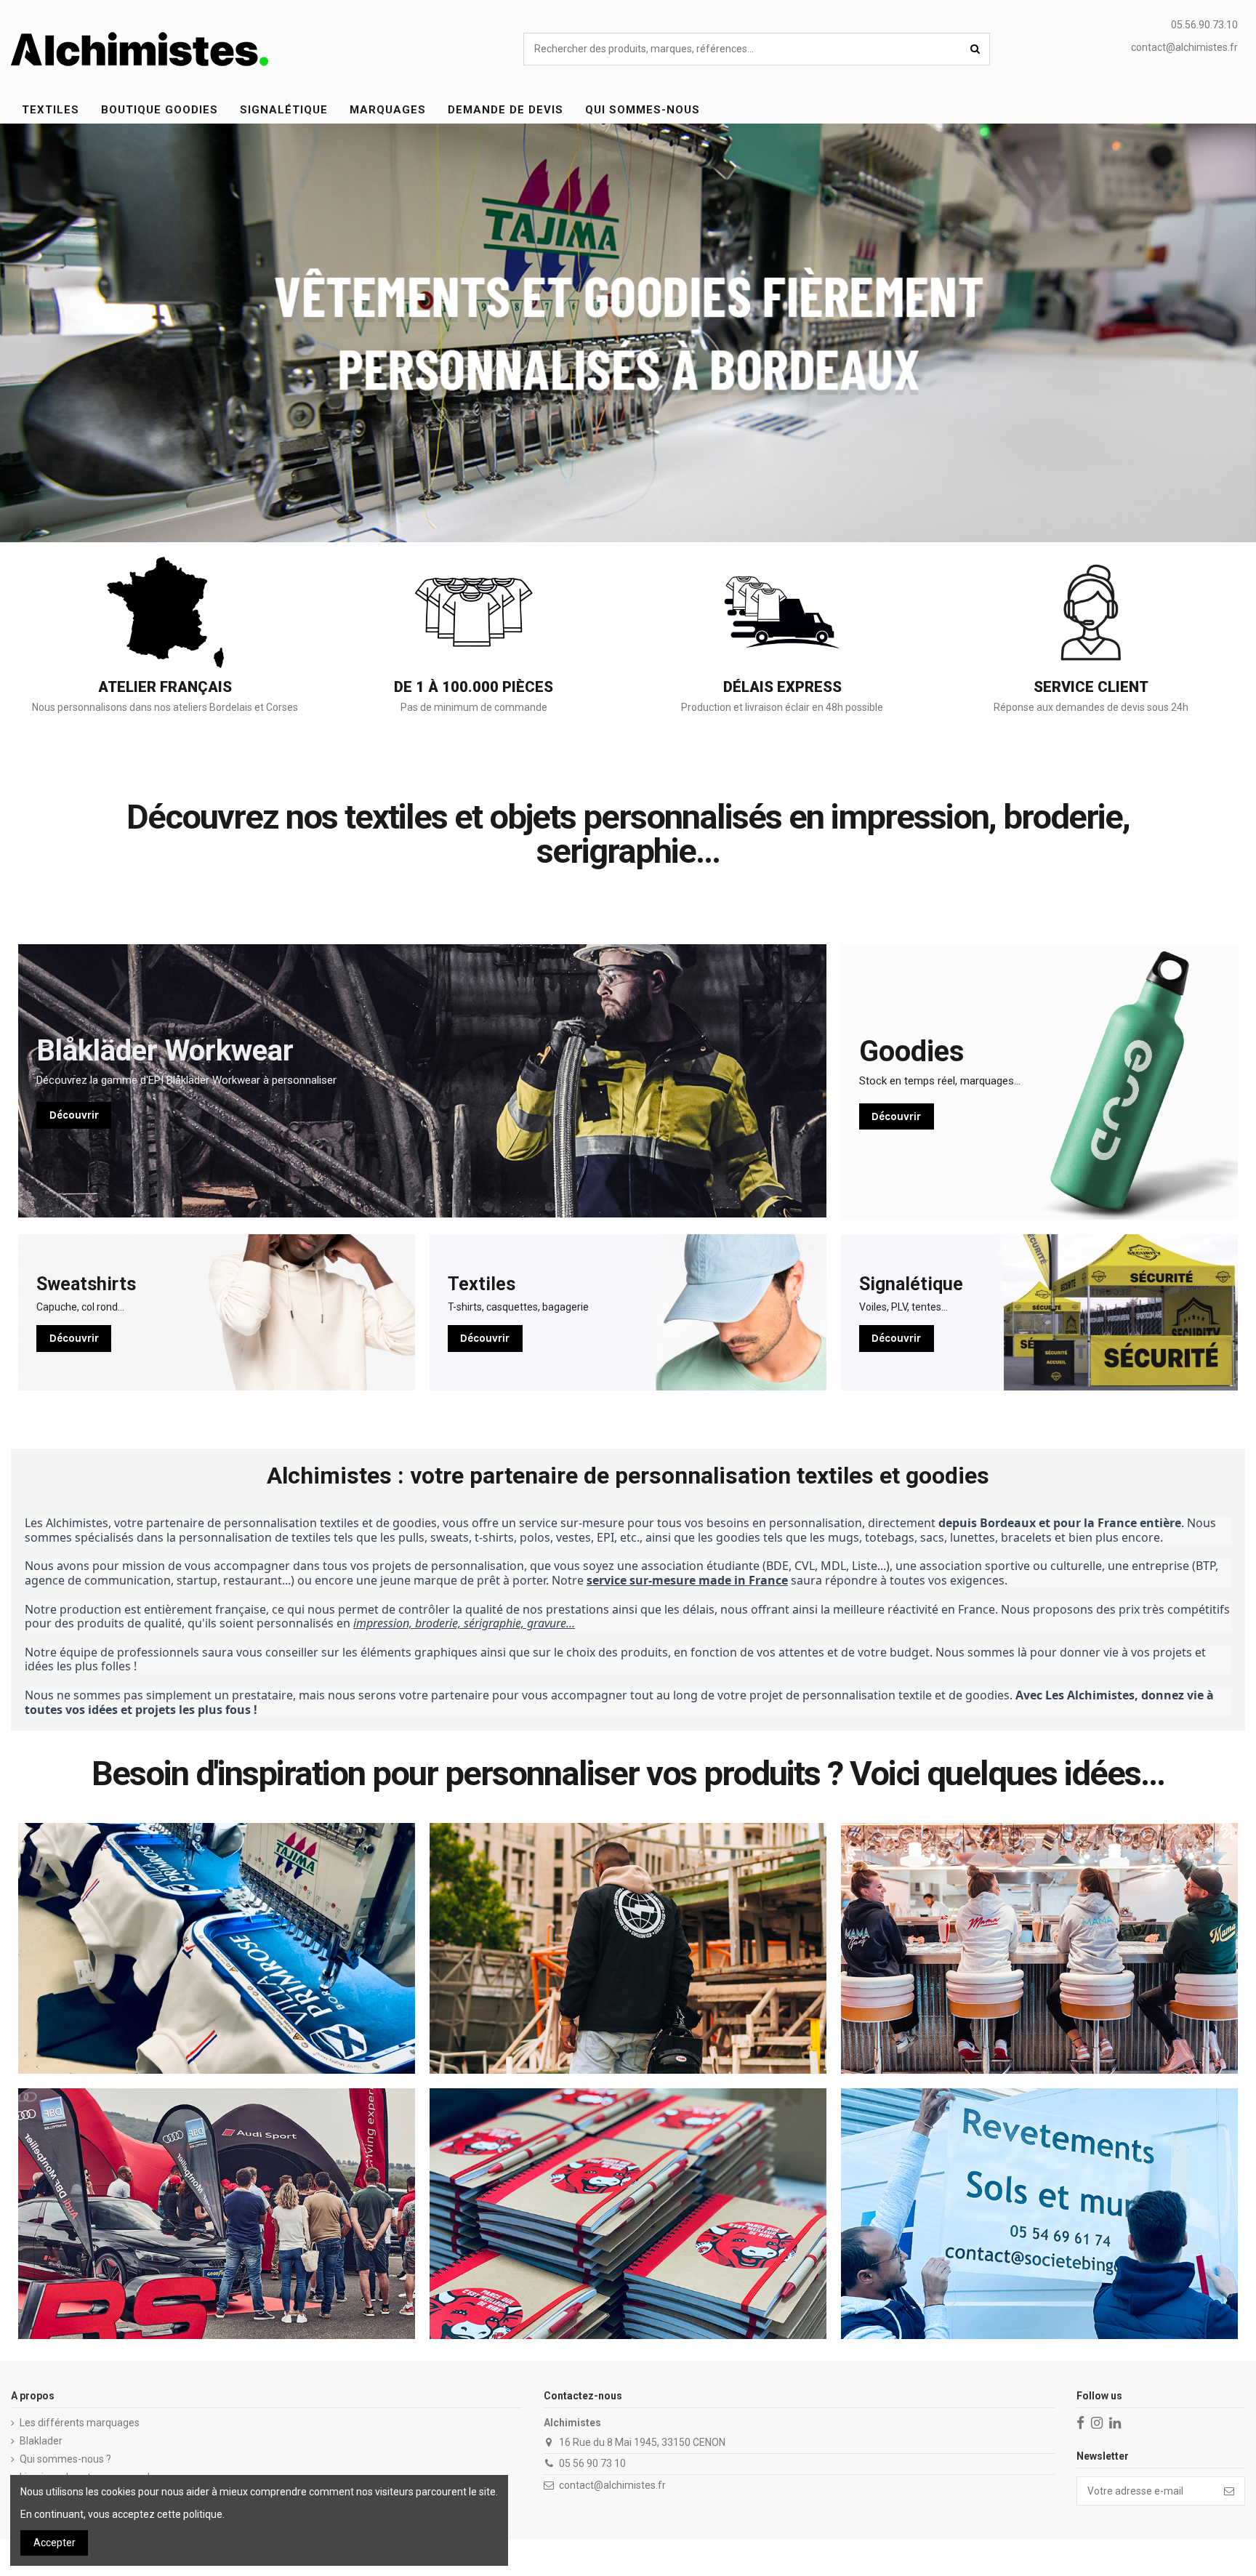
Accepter (55, 2543)
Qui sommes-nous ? (65, 2459)
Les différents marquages (80, 2423)
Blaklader (41, 2441)
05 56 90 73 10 (592, 2463)
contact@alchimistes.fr (1184, 47)
